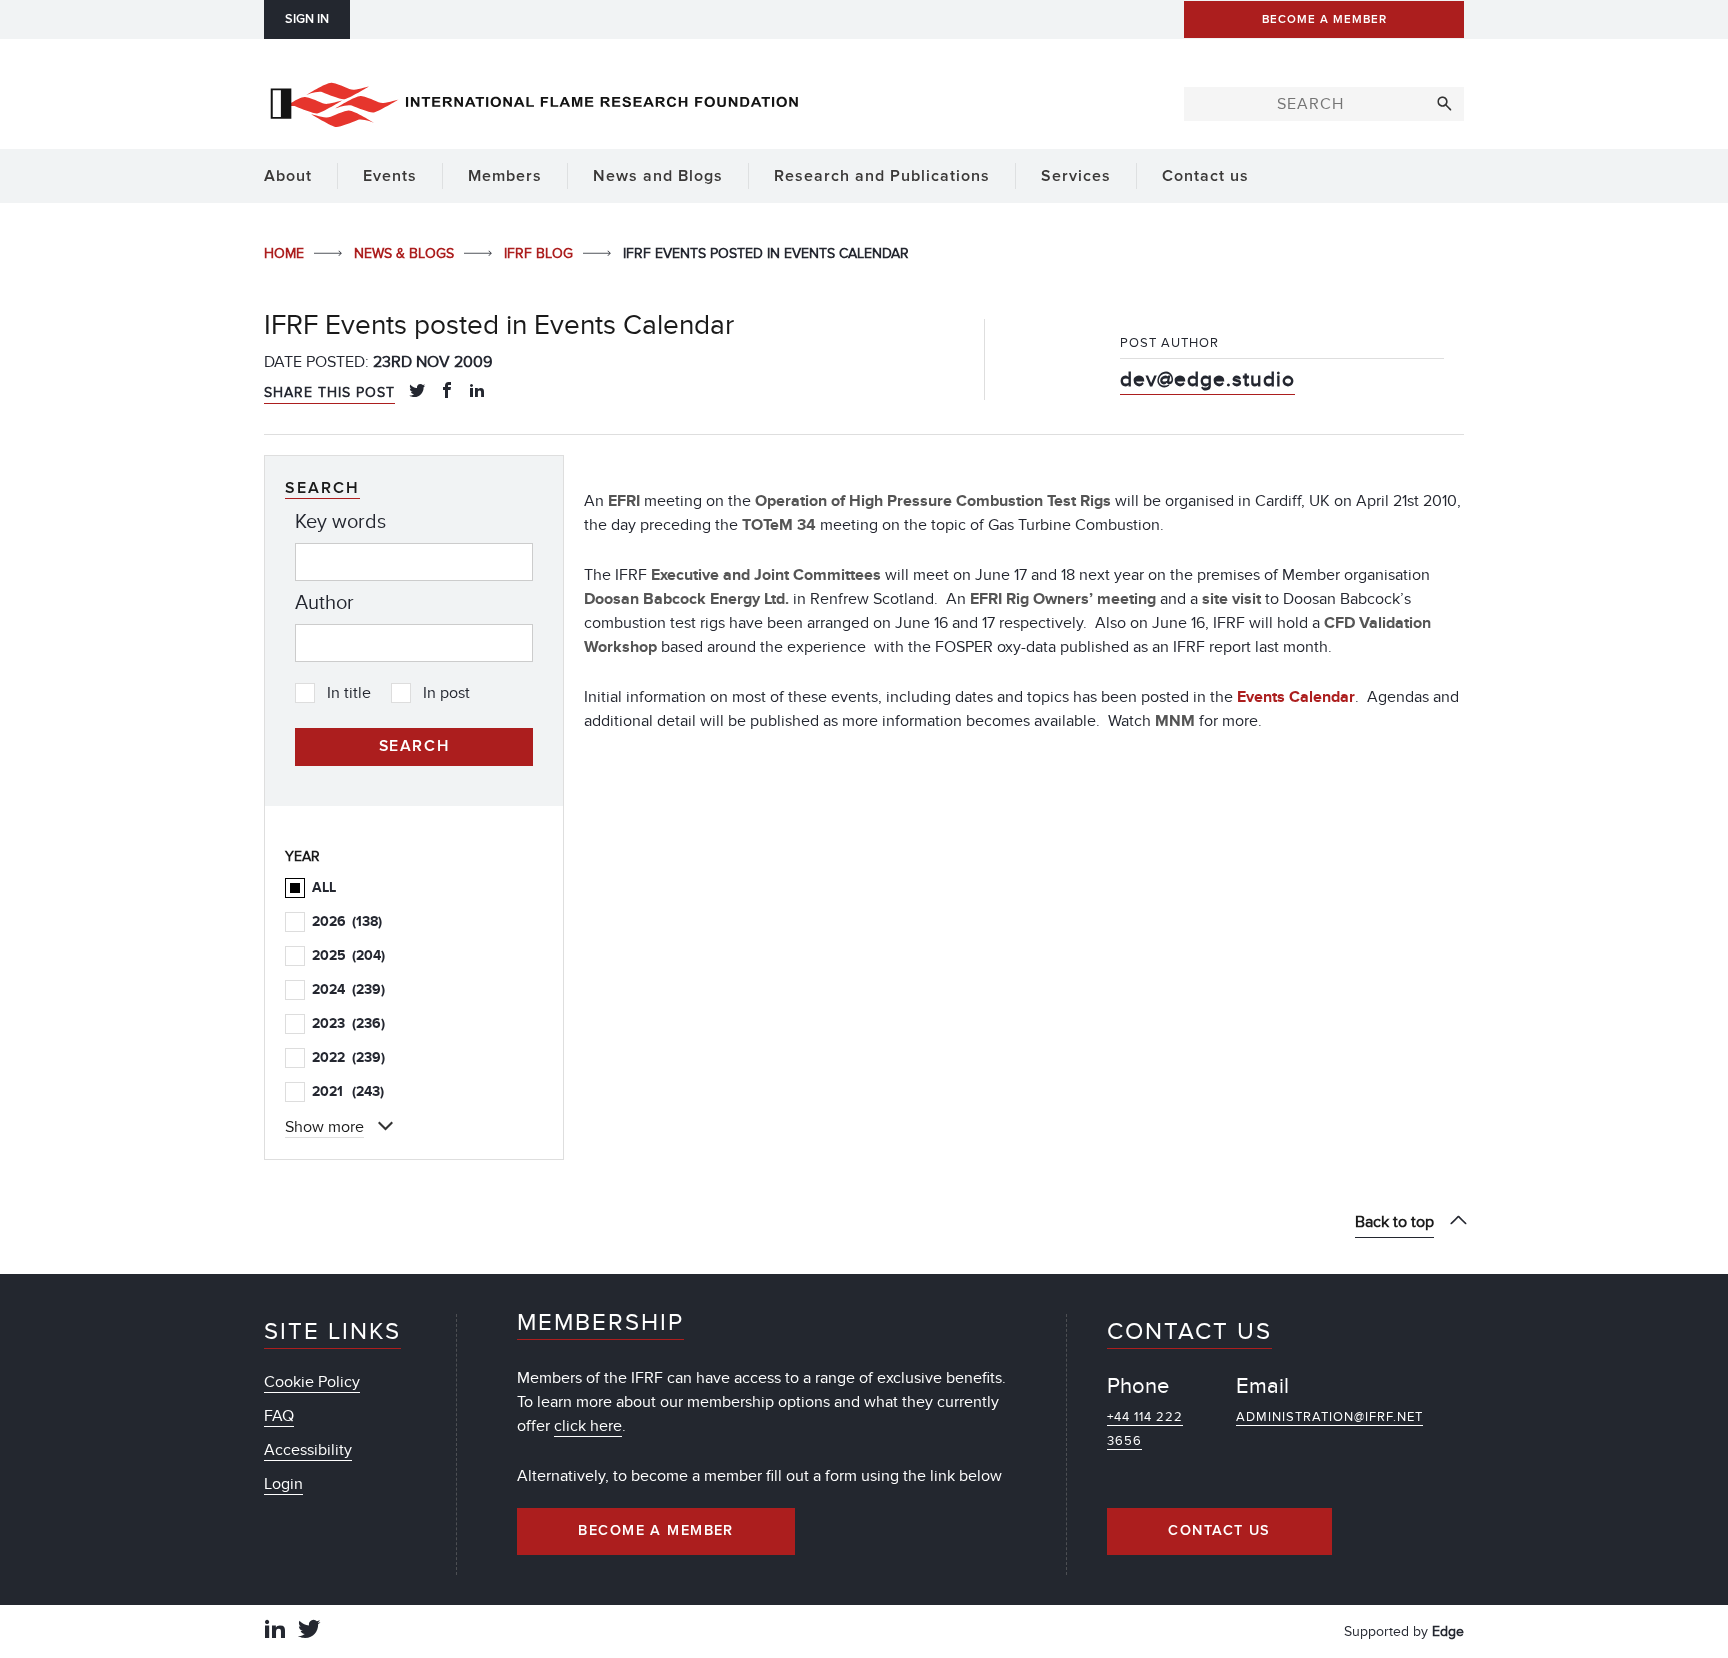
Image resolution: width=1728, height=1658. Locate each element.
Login (283, 1484)
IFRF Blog (540, 253)
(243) (348, 1091)
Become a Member (656, 1531)
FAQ (279, 1416)
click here (588, 1426)
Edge (1448, 1631)
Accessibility (308, 1450)
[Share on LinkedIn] (477, 392)
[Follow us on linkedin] (275, 1631)
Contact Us (1219, 1531)
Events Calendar (1296, 697)
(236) (348, 1023)
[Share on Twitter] (417, 392)
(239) (348, 989)
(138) (347, 921)
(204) (348, 955)
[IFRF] (534, 101)
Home (286, 253)
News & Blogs (406, 253)
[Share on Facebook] (447, 392)
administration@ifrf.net (1329, 1417)
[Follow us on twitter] (309, 1631)
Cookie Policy (312, 1382)
